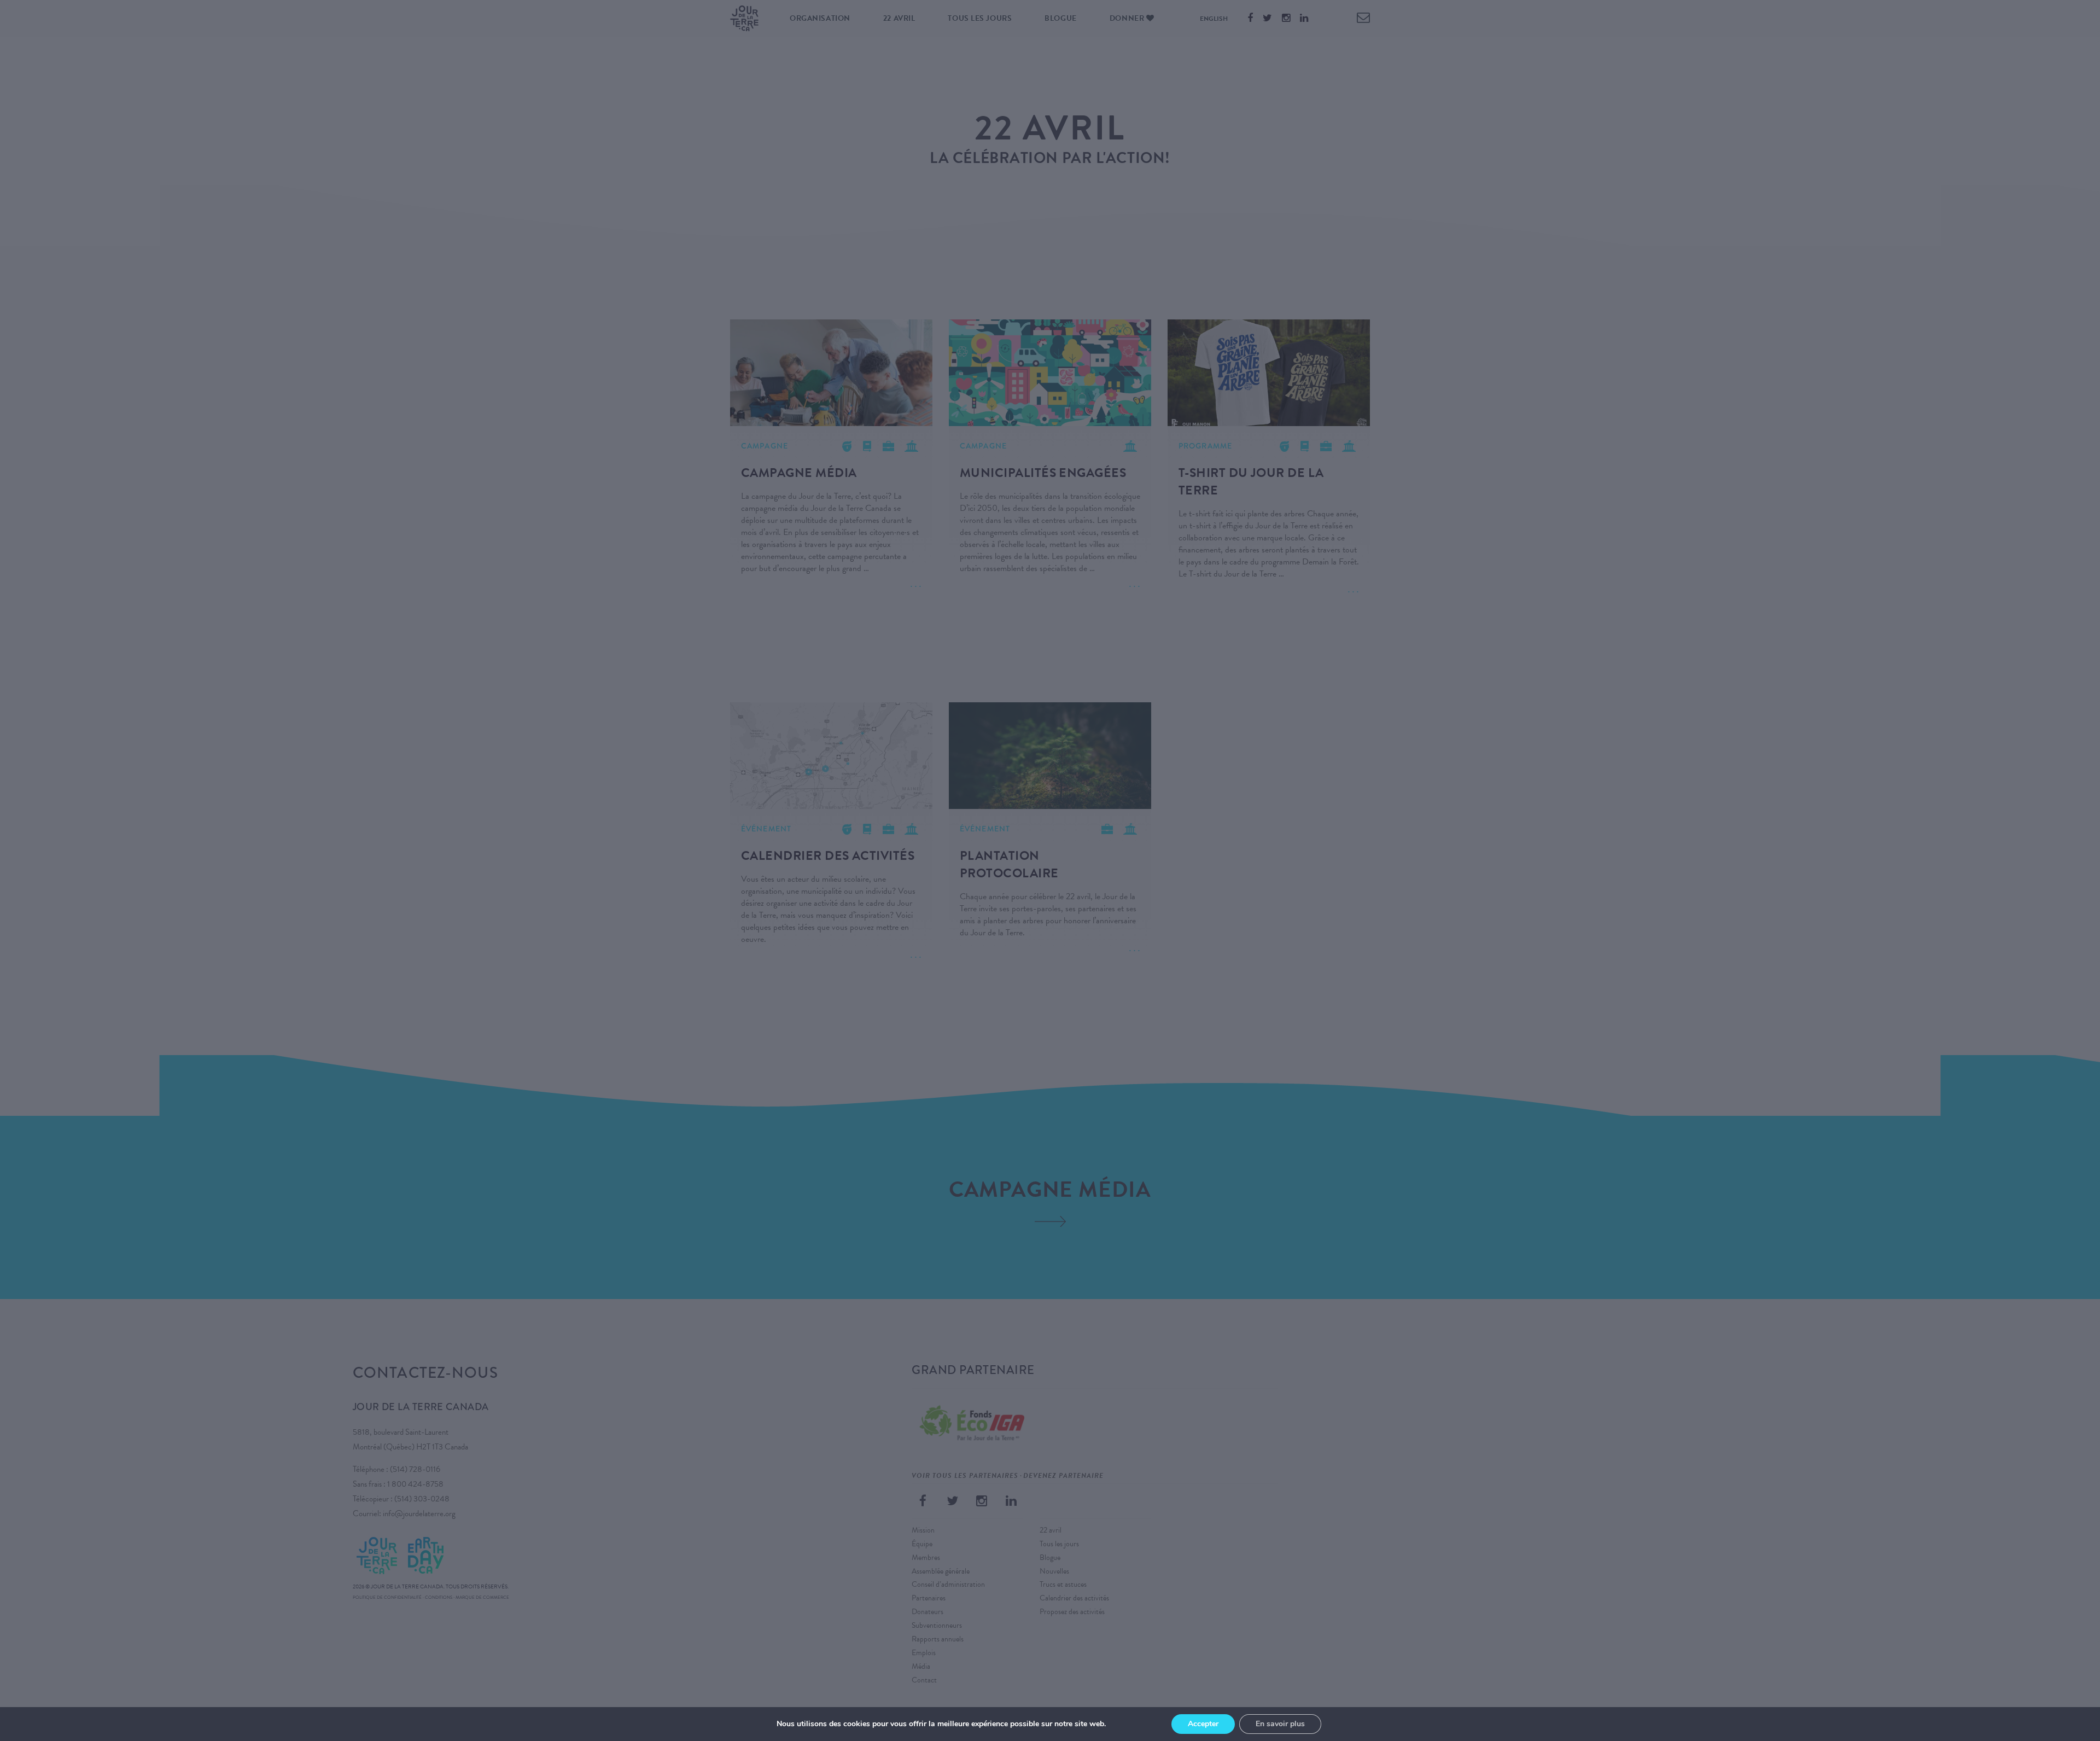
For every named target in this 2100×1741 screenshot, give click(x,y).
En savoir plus (1280, 1724)
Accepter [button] (1203, 1724)
